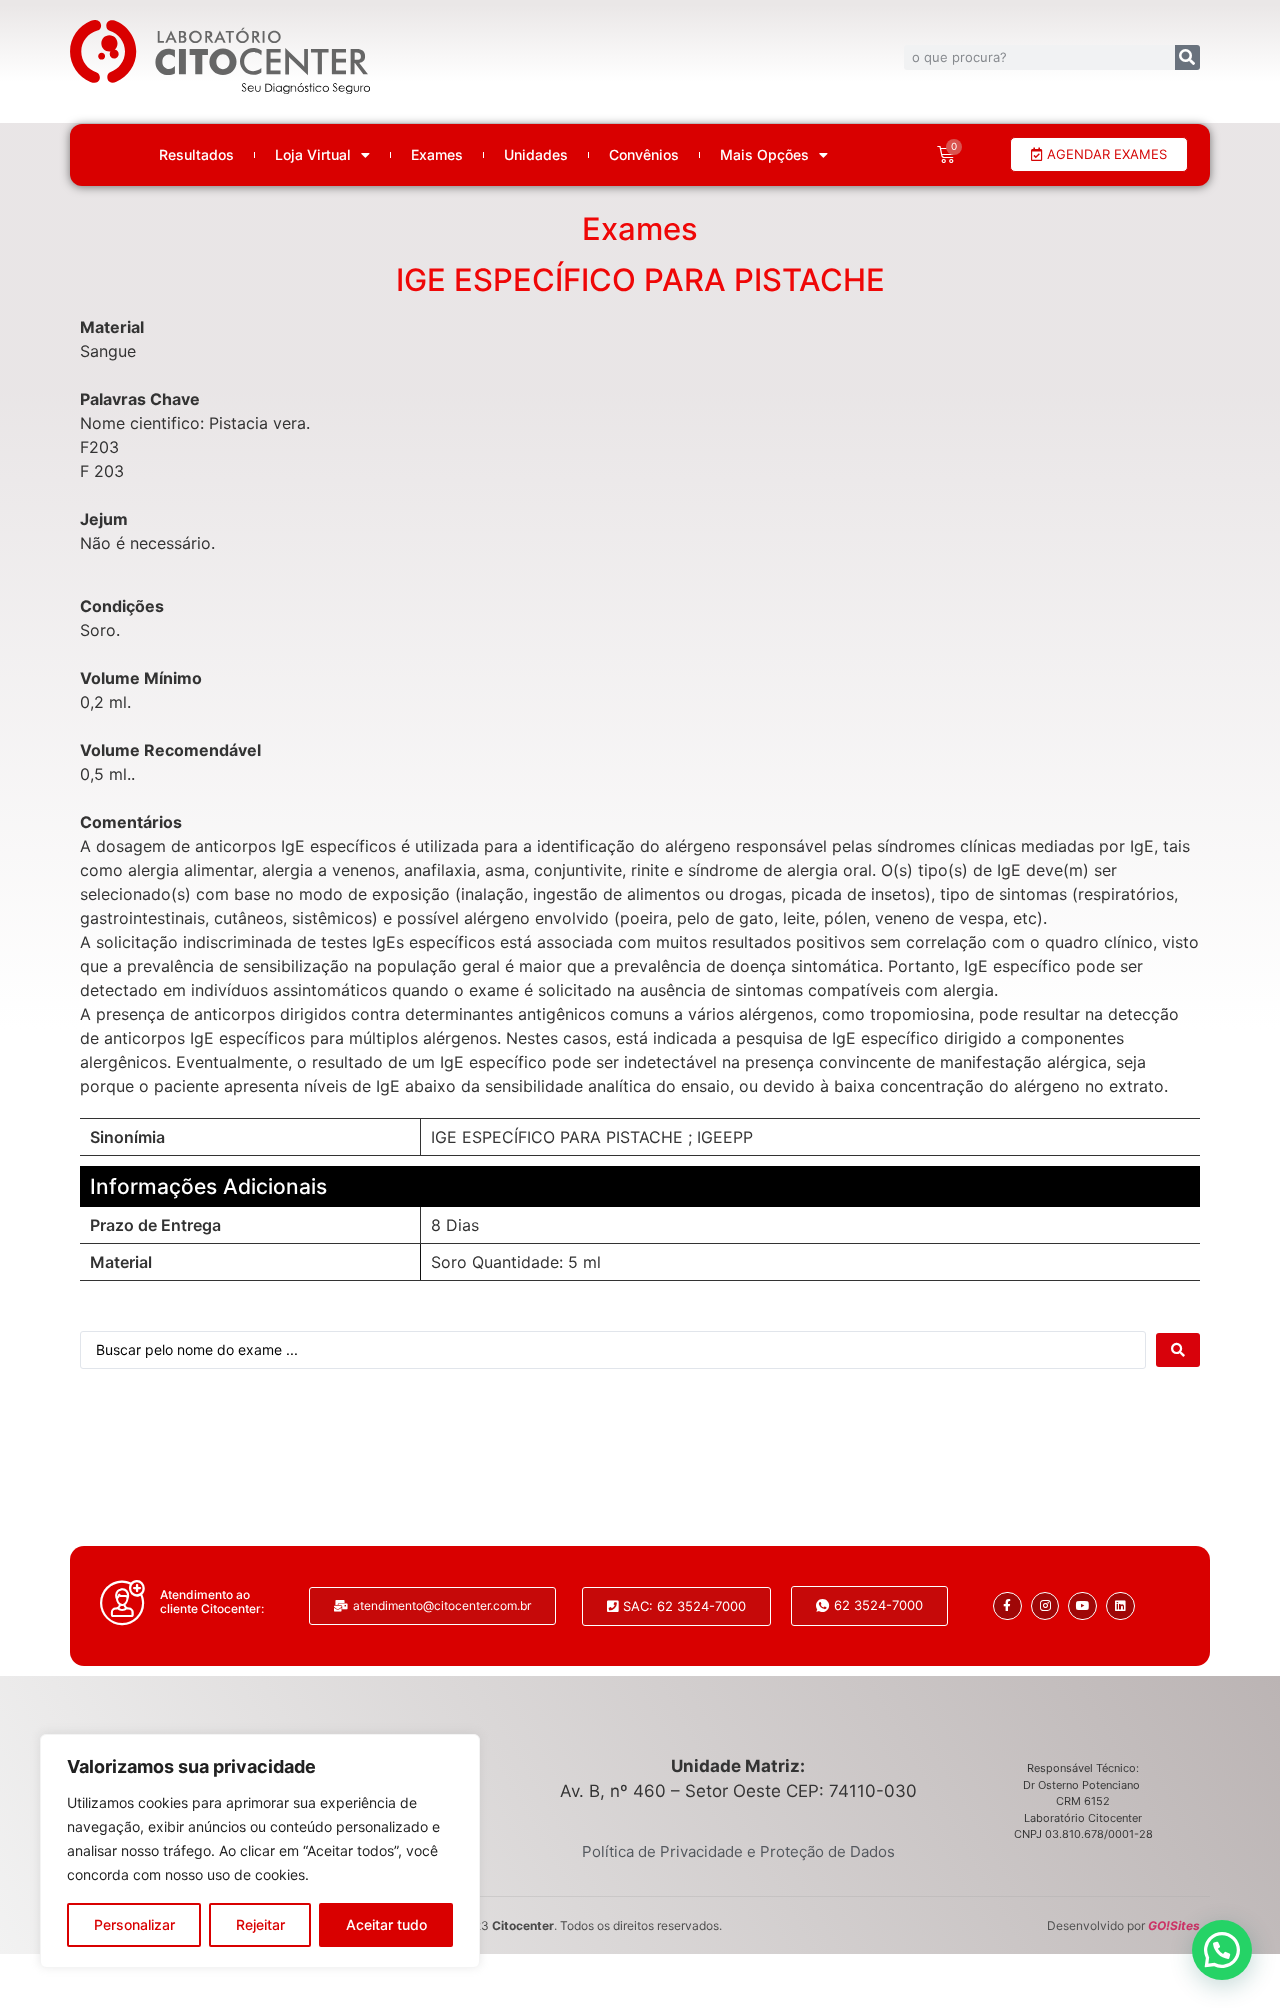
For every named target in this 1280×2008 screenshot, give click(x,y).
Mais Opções (764, 155)
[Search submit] (1178, 1350)
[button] (1222, 1950)
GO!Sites (1174, 1925)
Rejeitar (260, 1924)
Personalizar (134, 1924)
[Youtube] (1082, 1606)
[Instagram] (1045, 1606)
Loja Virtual (313, 155)
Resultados (196, 155)
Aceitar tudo (386, 1924)
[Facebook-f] (1007, 1606)
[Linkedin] (1120, 1606)
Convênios (644, 155)
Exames (437, 155)
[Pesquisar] (1187, 57)
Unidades (536, 155)
